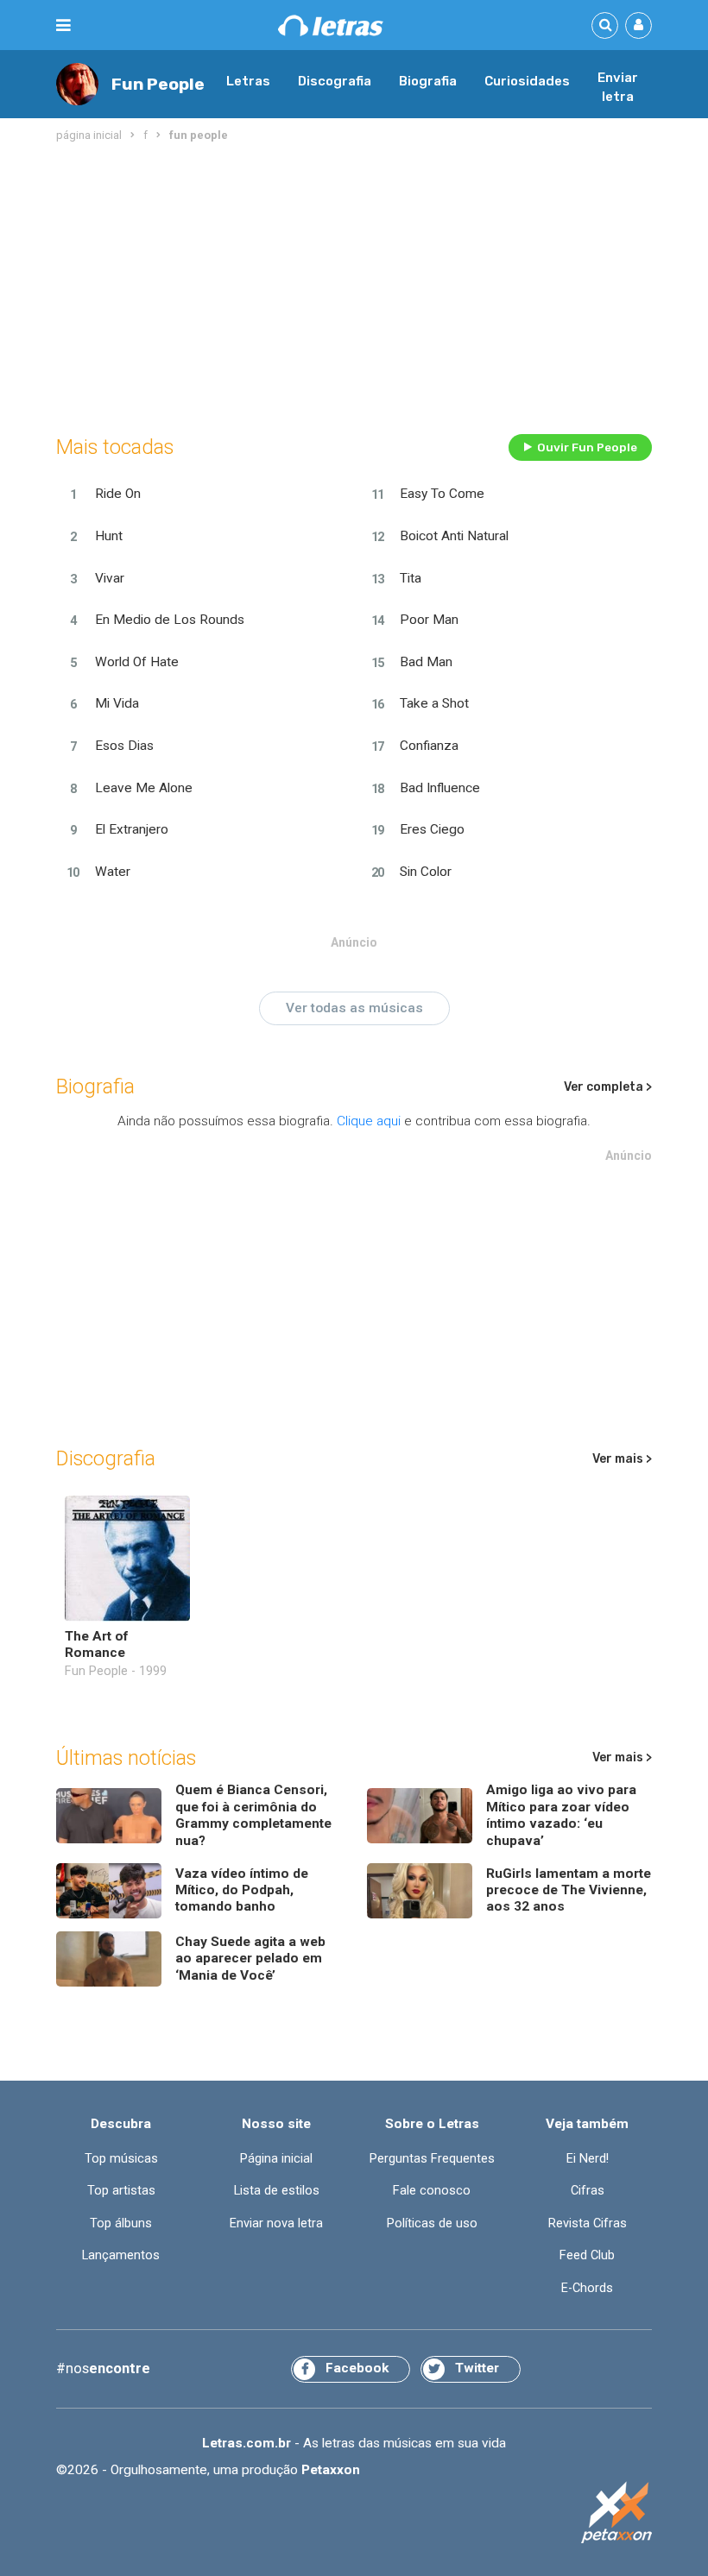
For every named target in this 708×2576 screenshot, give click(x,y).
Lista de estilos (277, 2190)
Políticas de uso (432, 2223)
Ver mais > (622, 1459)
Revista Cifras (588, 2223)
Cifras (588, 2190)
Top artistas (121, 2190)
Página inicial (276, 2158)
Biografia (428, 81)
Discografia (335, 81)
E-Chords (587, 2288)
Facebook (357, 2368)
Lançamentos (121, 2255)
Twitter (477, 2368)
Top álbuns (121, 2223)
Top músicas (121, 2158)
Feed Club (587, 2255)
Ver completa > (608, 1087)
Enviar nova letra (276, 2223)
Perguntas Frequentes (432, 2158)
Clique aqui (369, 1121)
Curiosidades (527, 81)
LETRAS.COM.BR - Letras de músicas (331, 25)
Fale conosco (432, 2190)
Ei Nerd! (588, 2158)
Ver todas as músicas (354, 1008)
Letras (248, 81)
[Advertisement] (354, 285)
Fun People (158, 84)
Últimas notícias (126, 1758)
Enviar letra (618, 87)
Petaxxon (331, 2470)
